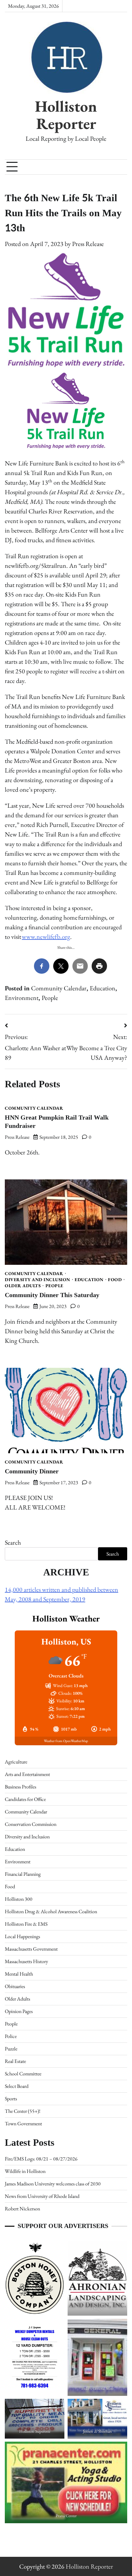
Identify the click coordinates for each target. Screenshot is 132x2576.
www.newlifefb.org (46, 937)
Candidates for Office (25, 1799)
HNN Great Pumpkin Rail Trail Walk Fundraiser (57, 1122)
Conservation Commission (31, 1824)
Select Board (17, 2086)
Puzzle (11, 2049)
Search (13, 1542)
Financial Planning (23, 1874)
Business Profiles (21, 1787)
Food (115, 1280)
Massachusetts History (26, 1961)
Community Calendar (59, 988)
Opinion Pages (19, 2011)
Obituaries (15, 1986)
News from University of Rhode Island (42, 2196)
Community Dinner (32, 1471)
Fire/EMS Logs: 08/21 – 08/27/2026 (41, 2159)
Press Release (88, 244)
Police (11, 2036)
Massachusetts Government (31, 1949)
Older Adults (23, 1286)
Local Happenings (22, 1936)
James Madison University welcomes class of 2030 (53, 2184)
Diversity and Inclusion (37, 1280)
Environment (22, 998)
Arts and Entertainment (27, 1774)
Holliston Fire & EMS (26, 1924)
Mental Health (19, 1974)
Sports (11, 2099)
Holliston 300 (19, 1899)
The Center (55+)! (23, 2111)
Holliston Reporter (66, 115)
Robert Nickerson (22, 2209)
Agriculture (16, 1762)
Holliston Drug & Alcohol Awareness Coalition (51, 1911)
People (50, 998)
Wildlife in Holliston (25, 2171)
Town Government (23, 2124)
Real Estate (15, 2061)
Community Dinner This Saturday (52, 1295)
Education (103, 988)
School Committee (23, 2074)
